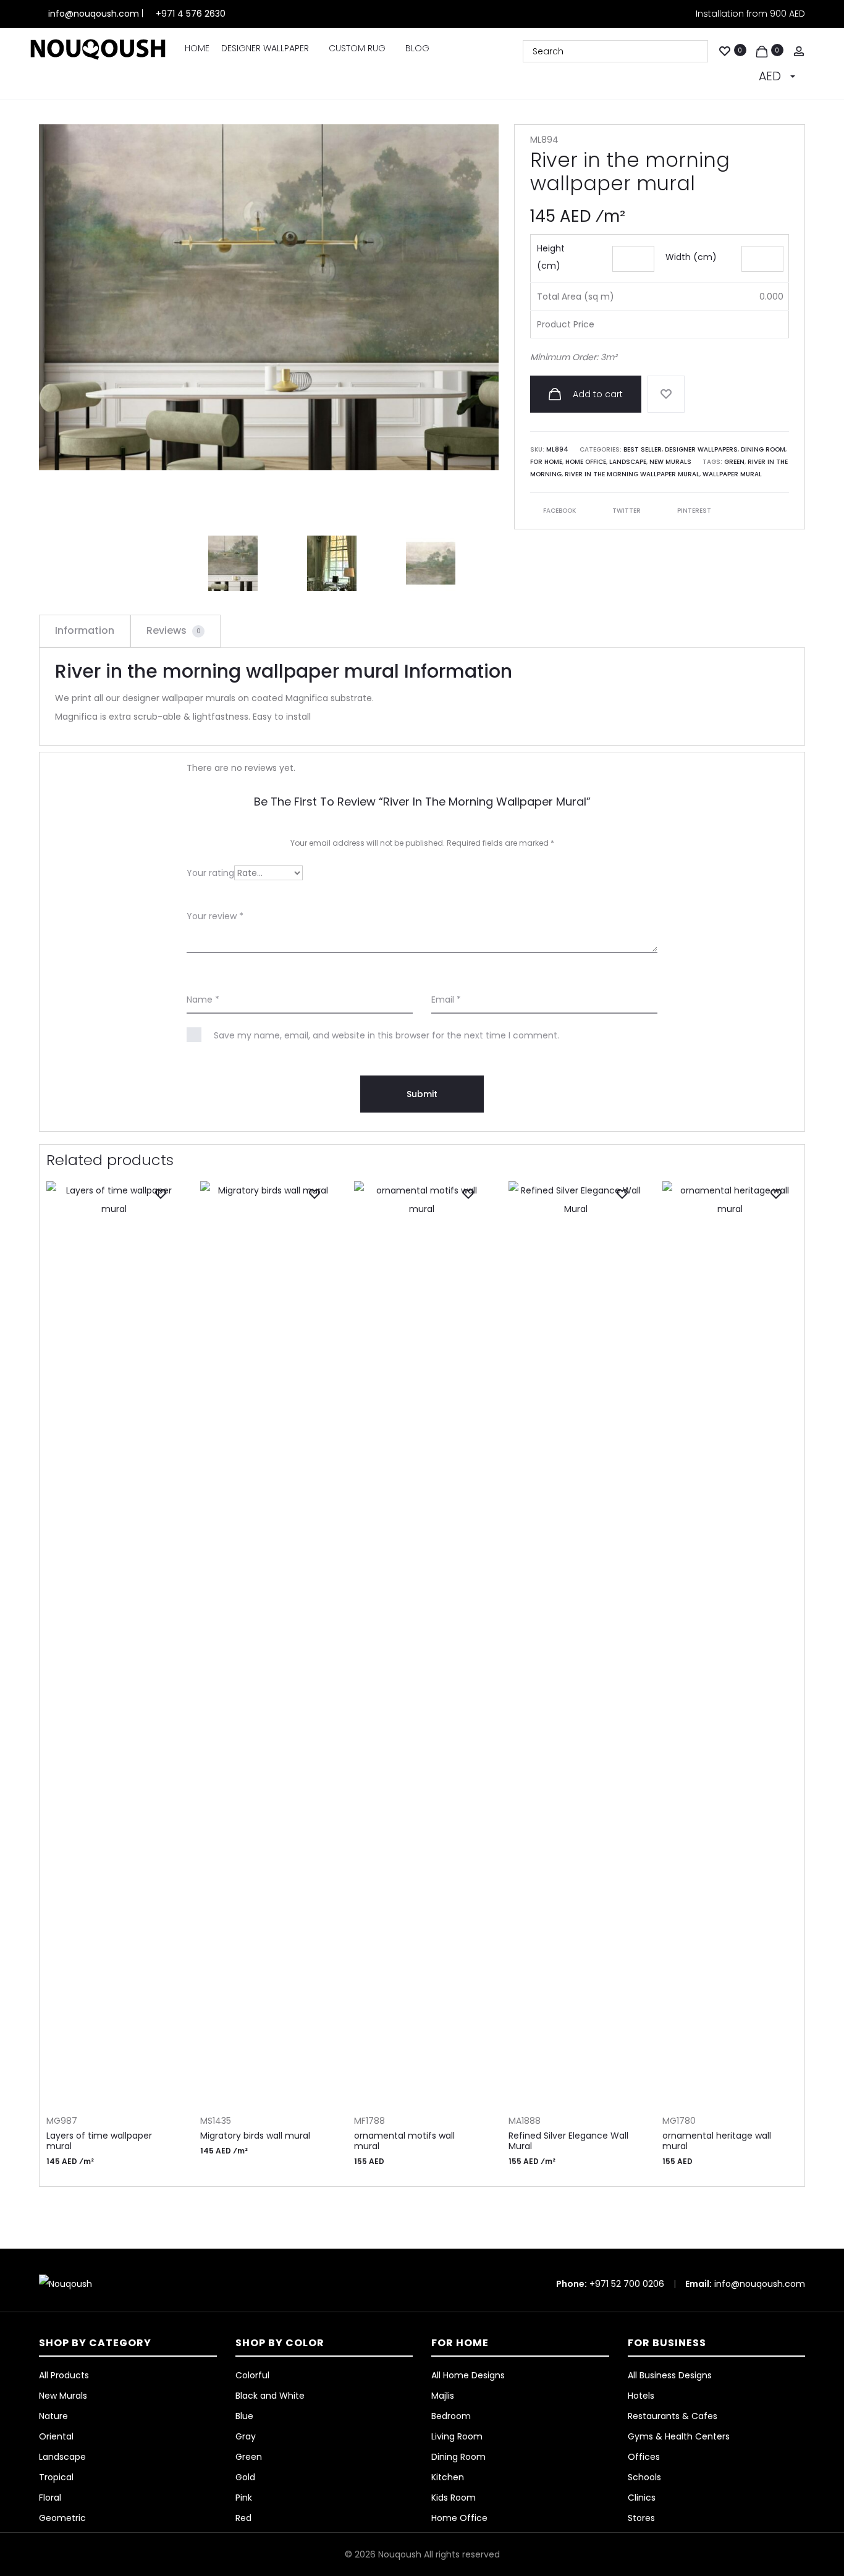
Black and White (270, 2396)
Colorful (252, 2375)
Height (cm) (551, 257)
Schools (644, 2477)
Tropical (56, 2477)
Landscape (628, 462)
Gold (245, 2477)
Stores (641, 2518)
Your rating (210, 873)
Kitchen (448, 2477)
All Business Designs (670, 2375)
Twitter (627, 511)
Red (243, 2518)
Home (197, 48)
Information (85, 630)
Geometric (62, 2518)
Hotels (641, 2396)
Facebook (560, 511)
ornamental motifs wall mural (404, 2141)
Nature (53, 2416)
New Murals (670, 462)
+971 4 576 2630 (191, 14)
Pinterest (694, 511)
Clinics (642, 2498)
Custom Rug (357, 48)
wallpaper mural (732, 474)
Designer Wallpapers (701, 449)
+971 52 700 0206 (627, 2284)
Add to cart (597, 394)
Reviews (174, 630)
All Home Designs (468, 2375)
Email (446, 1000)
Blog (417, 48)
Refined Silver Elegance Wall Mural (568, 2141)
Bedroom (451, 2416)
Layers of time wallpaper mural (99, 2141)
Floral (50, 2498)
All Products (64, 2375)
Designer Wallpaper (265, 48)
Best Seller (643, 449)
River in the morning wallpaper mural (632, 474)
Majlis (443, 2396)
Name (203, 1000)
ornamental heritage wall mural (717, 2141)
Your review (215, 916)
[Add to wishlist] (666, 394)
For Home (546, 462)
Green (734, 462)
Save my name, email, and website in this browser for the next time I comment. (386, 1035)
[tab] (85, 631)
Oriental (56, 2436)
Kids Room (454, 2498)
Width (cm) (691, 257)
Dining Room (763, 449)
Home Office (586, 462)
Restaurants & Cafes (673, 2416)
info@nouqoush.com (95, 14)
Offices (644, 2457)
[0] (725, 50)
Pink (244, 2498)
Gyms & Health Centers (679, 2436)
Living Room (457, 2436)
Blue (244, 2416)
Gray (246, 2436)
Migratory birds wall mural (255, 2136)
